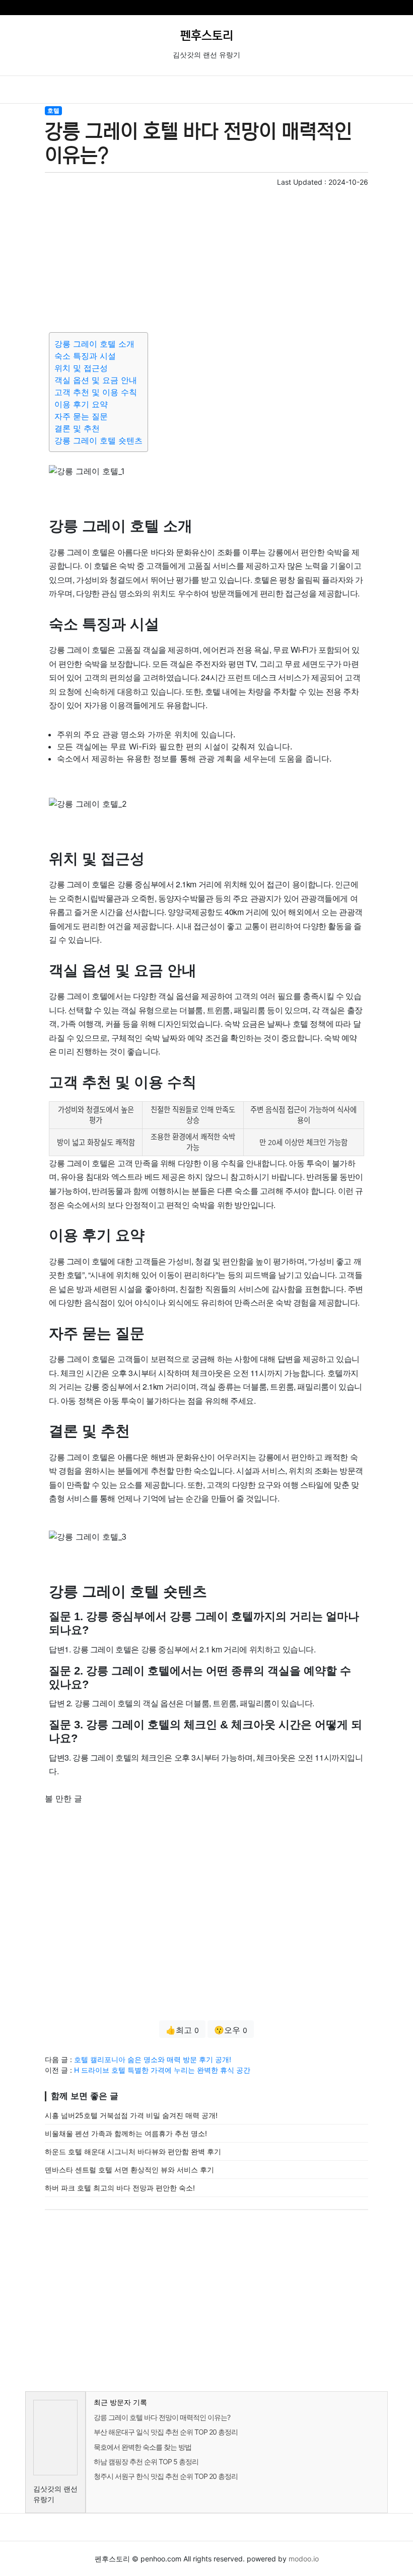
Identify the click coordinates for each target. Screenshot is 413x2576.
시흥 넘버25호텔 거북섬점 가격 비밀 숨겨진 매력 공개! (131, 2115)
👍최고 (182, 2030)
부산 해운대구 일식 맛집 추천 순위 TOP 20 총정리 (166, 2432)
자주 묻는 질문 (81, 416)
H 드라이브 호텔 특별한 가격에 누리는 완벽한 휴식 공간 (162, 2070)
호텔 (53, 110)
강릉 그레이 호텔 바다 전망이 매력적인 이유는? (162, 2417)
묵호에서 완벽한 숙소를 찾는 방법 (143, 2447)
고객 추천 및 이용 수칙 (96, 392)
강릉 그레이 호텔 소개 (94, 344)
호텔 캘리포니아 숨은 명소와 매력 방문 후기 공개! (153, 2059)
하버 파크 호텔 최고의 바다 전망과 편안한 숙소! (120, 2188)
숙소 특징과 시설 (85, 356)
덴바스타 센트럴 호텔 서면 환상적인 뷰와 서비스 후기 (129, 2170)
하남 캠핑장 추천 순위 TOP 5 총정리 (146, 2461)
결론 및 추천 (77, 428)
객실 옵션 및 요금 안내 (96, 380)
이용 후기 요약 (81, 404)
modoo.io (304, 2559)
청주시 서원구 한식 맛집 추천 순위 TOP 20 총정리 (166, 2476)
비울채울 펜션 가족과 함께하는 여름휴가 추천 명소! (126, 2133)
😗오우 (231, 2030)
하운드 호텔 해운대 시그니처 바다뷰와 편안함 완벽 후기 (133, 2151)
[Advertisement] (206, 258)
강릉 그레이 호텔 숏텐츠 (98, 440)
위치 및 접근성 (81, 368)
